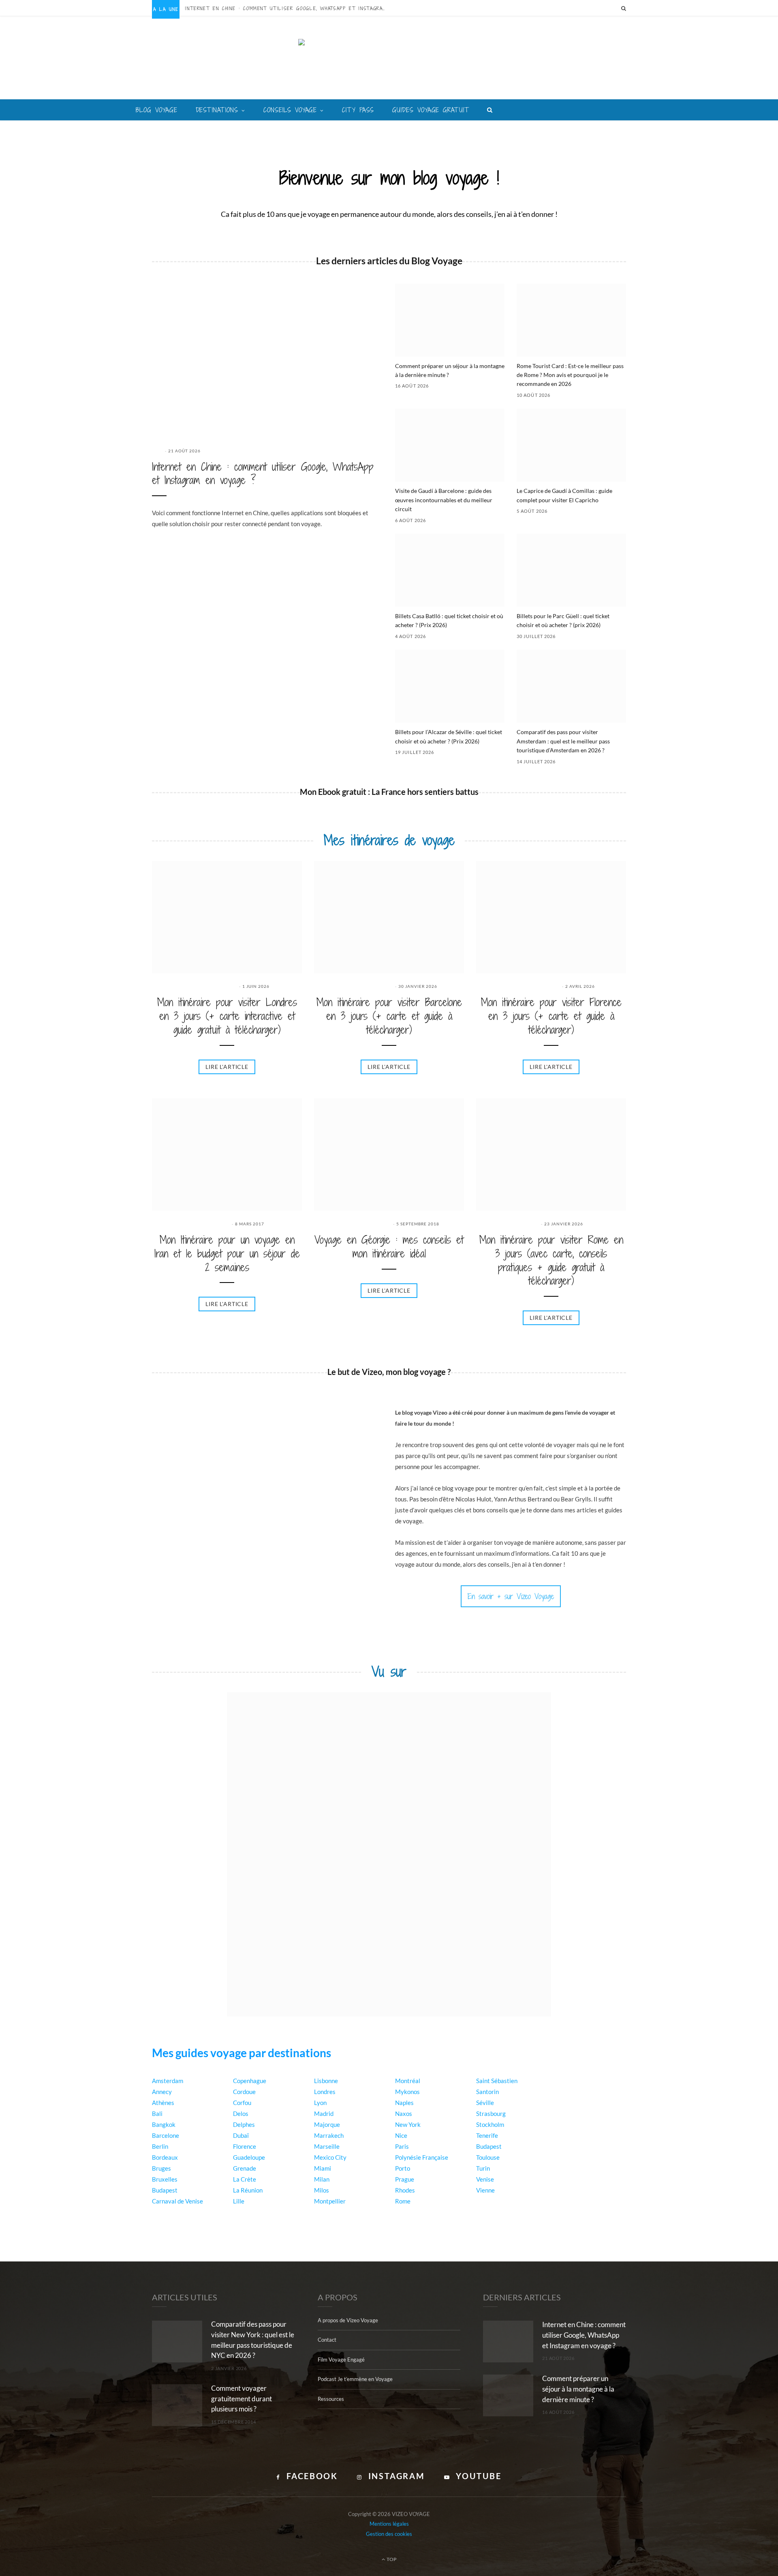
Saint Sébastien (497, 2081)
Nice (401, 2135)
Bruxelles (165, 2179)
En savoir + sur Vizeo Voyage (511, 1596)
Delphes (244, 2124)
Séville (485, 2103)
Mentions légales (389, 2524)
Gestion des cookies (389, 2534)
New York (408, 2124)
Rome (403, 2201)
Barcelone (166, 2135)
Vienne (485, 2190)
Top (391, 2559)
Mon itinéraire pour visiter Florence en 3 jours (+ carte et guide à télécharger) (551, 1016)
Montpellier (330, 2201)
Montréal (408, 2081)
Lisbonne (326, 2081)
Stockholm (490, 2124)
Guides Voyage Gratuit (431, 110)
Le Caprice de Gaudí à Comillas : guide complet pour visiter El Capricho (564, 495)
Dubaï (241, 2135)
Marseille (327, 2146)
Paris (402, 2146)
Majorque (327, 2124)
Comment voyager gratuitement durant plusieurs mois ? (242, 2399)
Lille (239, 2201)
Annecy (162, 2092)
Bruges (161, 2168)
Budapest (165, 2190)
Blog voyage (157, 110)
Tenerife (487, 2135)
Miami (323, 2168)
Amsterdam (168, 2081)
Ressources (331, 2399)
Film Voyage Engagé (341, 2360)
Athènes (163, 2103)
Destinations (217, 110)
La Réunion (248, 2190)
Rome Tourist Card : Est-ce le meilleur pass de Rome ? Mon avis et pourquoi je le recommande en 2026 (570, 375)
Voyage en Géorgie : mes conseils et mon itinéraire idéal (389, 1247)
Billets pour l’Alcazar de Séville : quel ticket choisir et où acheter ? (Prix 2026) (449, 736)
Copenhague (250, 2081)
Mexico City (330, 2157)
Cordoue (244, 2092)
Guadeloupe (249, 2157)
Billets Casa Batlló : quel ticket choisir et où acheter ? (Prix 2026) (449, 620)
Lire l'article (227, 1067)
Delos (241, 2113)
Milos (322, 2190)
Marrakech (329, 2135)
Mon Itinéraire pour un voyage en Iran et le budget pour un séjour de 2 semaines (227, 1254)
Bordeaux (165, 2157)
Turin (483, 2168)
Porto (403, 2168)
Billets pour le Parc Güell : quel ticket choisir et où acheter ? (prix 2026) (563, 620)
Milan (322, 2179)
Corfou (242, 2103)
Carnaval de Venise (177, 2201)
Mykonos (407, 2092)
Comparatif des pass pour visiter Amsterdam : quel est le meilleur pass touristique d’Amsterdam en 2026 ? (563, 741)
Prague (405, 2179)
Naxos (404, 2113)
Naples (404, 2103)
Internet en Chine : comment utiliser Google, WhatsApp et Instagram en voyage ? (289, 9)
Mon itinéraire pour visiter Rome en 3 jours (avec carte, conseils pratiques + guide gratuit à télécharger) (551, 1260)
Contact (327, 2340)
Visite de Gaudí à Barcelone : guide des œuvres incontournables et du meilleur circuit (444, 500)
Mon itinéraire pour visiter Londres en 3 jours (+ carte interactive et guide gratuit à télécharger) (227, 1016)
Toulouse (488, 2157)
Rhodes (405, 2190)
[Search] (624, 8)
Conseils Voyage (290, 110)
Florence (245, 2146)
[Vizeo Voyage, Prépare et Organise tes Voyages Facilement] (389, 64)
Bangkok (164, 2124)
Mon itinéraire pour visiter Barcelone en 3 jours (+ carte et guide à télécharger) (389, 1016)
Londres (325, 2092)
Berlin (160, 2146)
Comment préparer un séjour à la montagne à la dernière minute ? (450, 370)
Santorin (487, 2092)
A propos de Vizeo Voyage (348, 2320)
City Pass (358, 110)
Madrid (324, 2113)
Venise (485, 2179)
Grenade (245, 2168)
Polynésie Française (422, 2157)
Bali (157, 2113)
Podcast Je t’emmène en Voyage (355, 2379)
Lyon (320, 2103)
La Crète (245, 2179)
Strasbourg (491, 2113)
